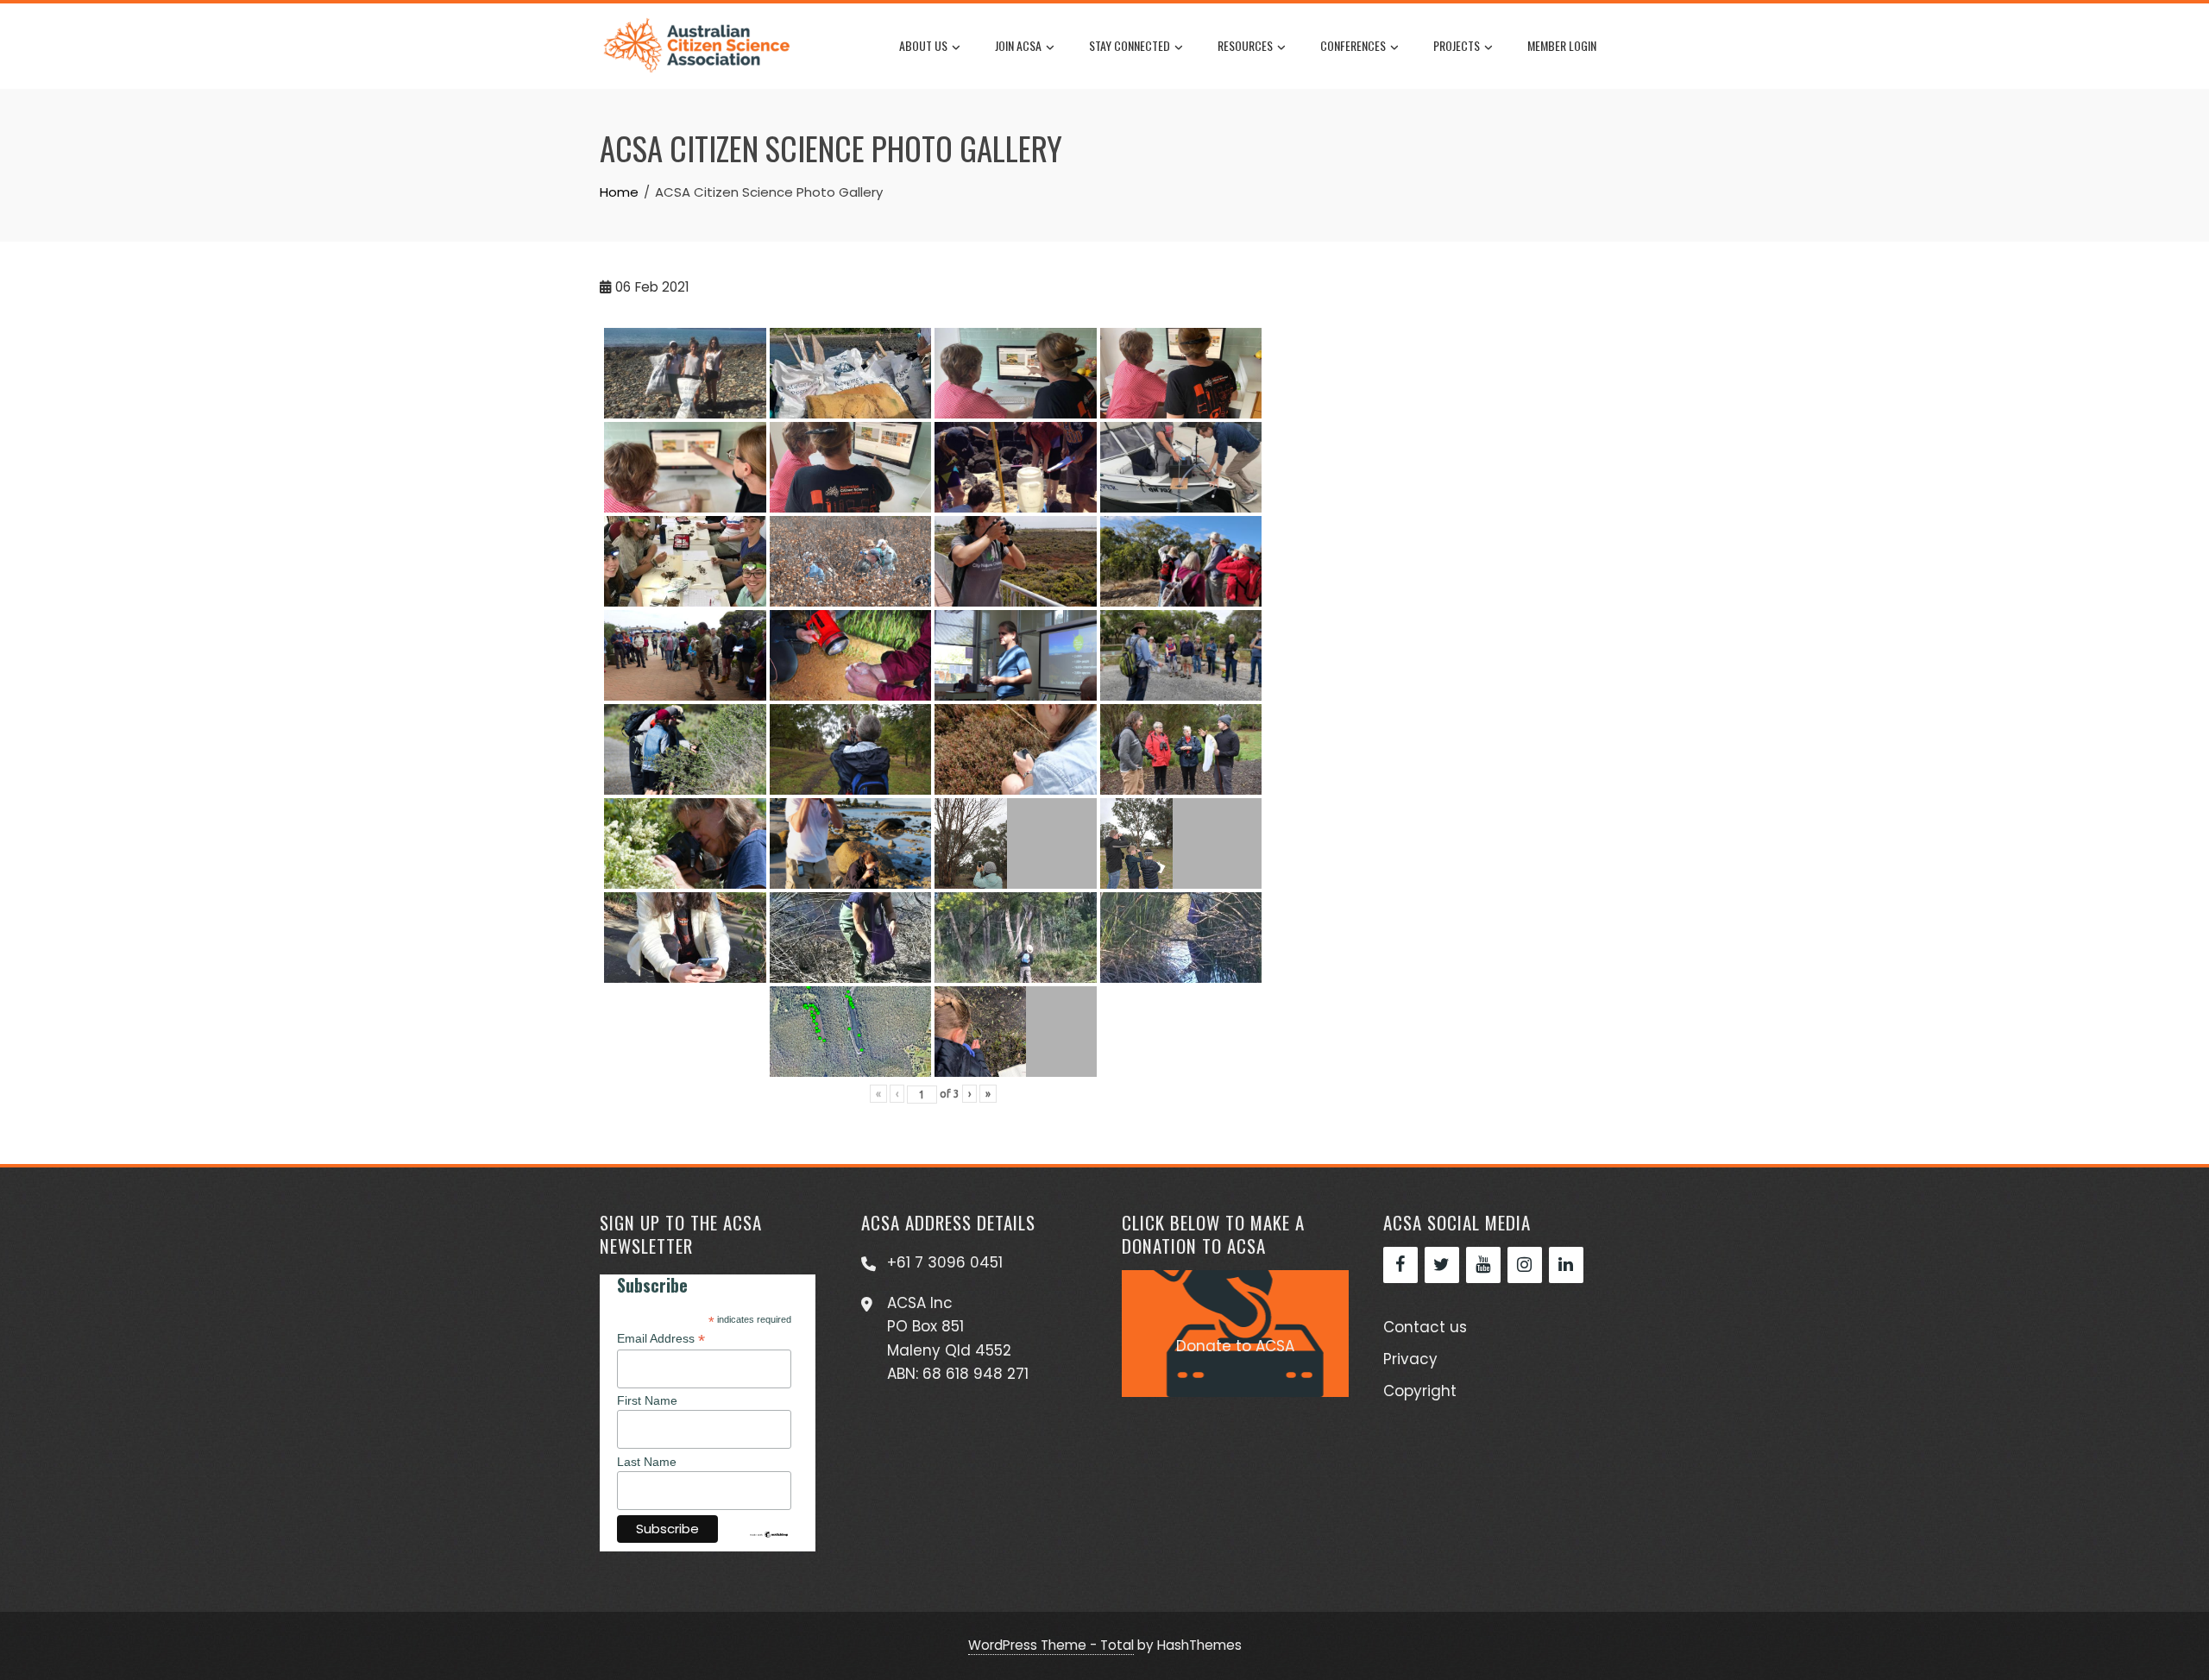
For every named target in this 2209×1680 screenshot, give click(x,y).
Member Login (1562, 45)
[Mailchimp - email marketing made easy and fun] (769, 1533)
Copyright (1420, 1391)
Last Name (647, 1462)
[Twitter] (1442, 1265)
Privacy (1410, 1359)
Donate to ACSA (1235, 1346)
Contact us (1425, 1327)
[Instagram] (1525, 1265)
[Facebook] (1400, 1265)
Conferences (1353, 45)
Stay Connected (1130, 45)
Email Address (661, 1339)
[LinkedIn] (1566, 1265)
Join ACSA (1018, 45)
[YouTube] (1483, 1265)
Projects (1457, 45)
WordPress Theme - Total (1051, 1645)
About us (923, 45)
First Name (647, 1400)
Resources (1245, 45)
